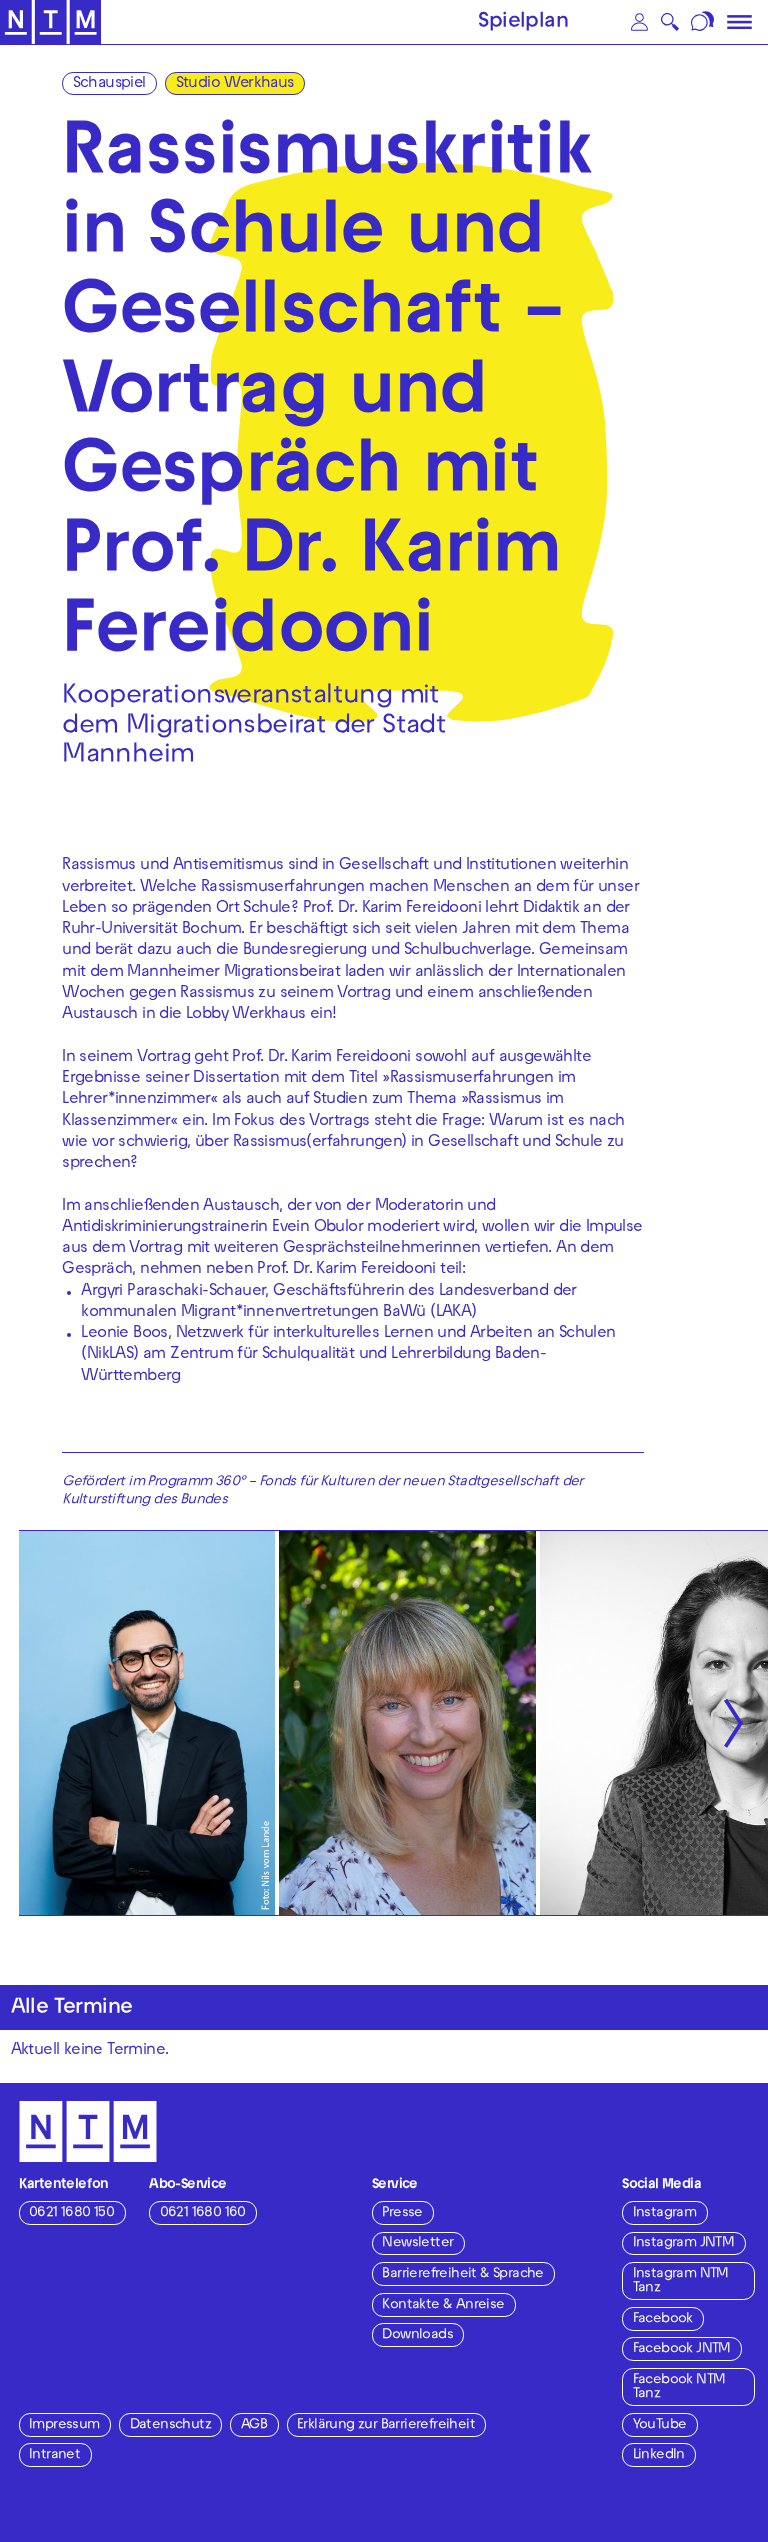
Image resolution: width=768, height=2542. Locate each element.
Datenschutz (170, 2425)
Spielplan (523, 23)
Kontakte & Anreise (443, 2305)
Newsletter (417, 2243)
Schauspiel (109, 84)
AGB (254, 2425)
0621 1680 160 (203, 2213)
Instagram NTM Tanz (681, 2281)
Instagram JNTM (684, 2243)
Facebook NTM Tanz (679, 2387)
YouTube (660, 2425)
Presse (402, 2213)
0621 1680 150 (71, 2213)
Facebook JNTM (682, 2349)
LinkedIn (659, 2455)
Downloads (417, 2335)
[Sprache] (704, 22)
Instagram (665, 2213)
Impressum (64, 2425)
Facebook (663, 2319)
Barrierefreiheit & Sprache (462, 2274)
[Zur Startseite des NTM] (50, 22)
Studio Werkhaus (235, 84)
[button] (639, 22)
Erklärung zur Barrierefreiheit (386, 2425)
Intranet (54, 2455)
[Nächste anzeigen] (733, 1723)
